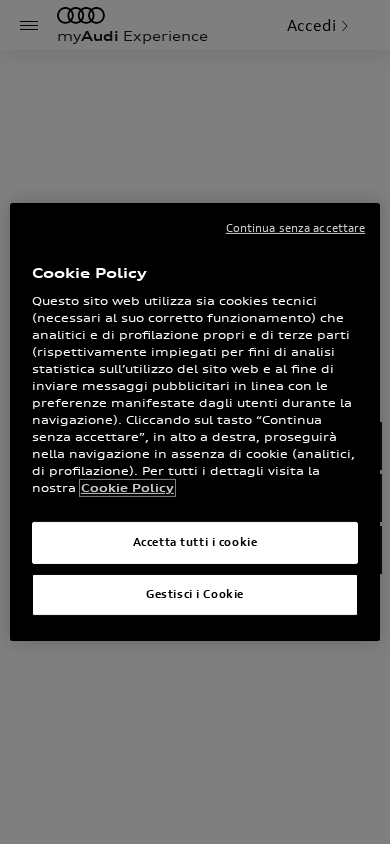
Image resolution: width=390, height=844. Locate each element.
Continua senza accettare (296, 228)
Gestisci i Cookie (195, 594)
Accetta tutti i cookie (195, 542)
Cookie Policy (127, 488)
